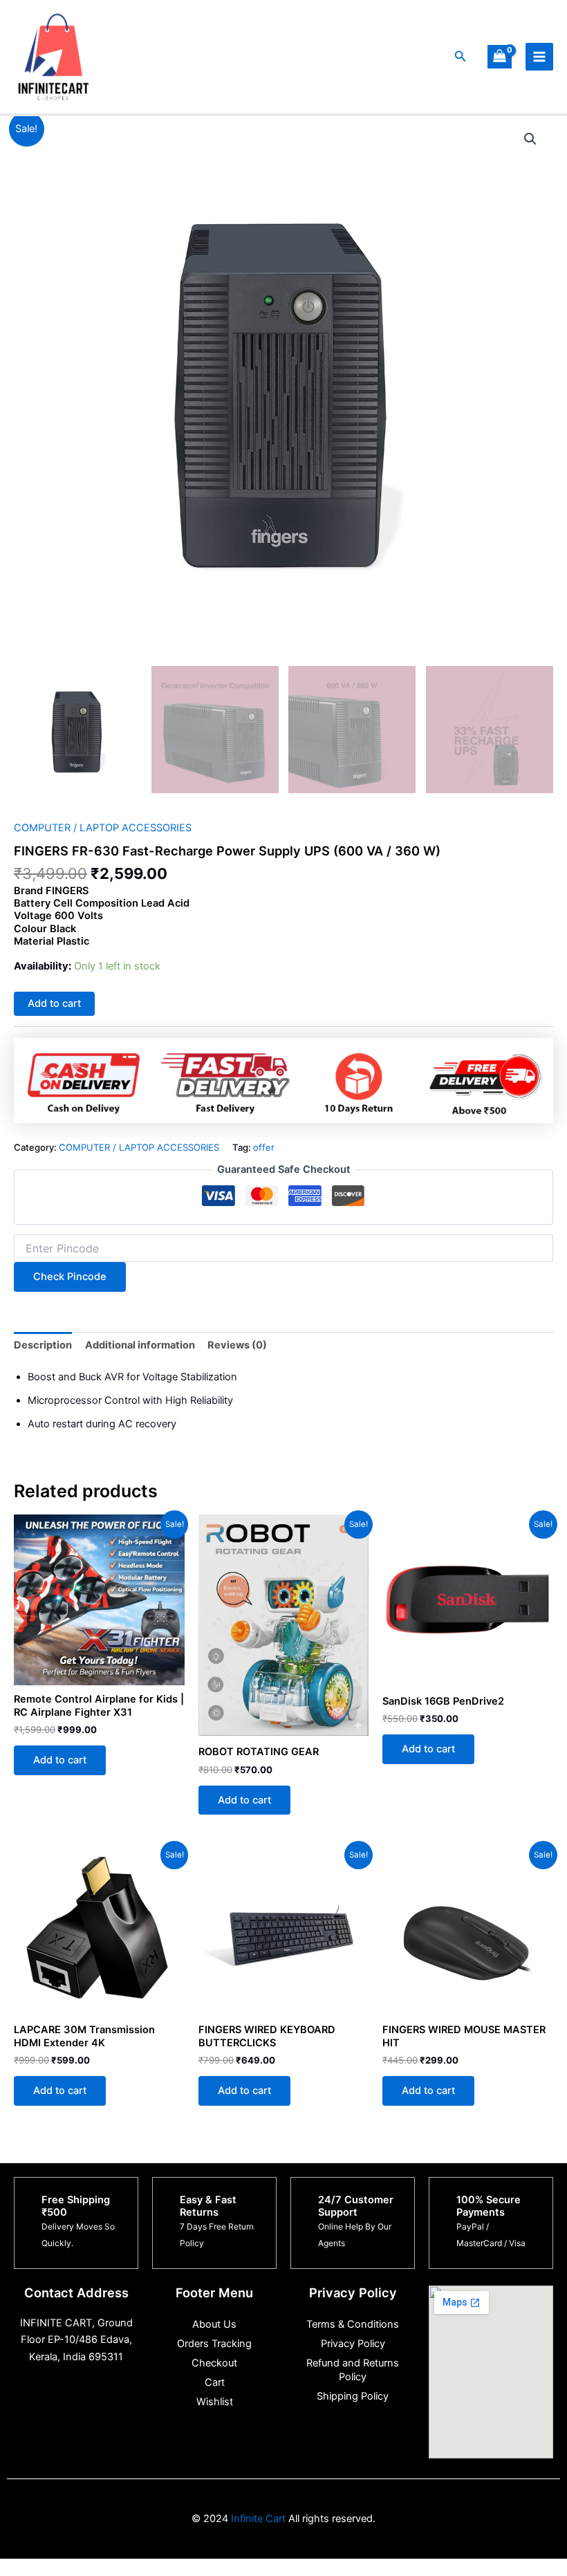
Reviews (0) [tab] (237, 1345)
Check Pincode (70, 1277)
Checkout (214, 2363)
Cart (215, 2382)
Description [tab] (43, 1345)
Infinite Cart (257, 2519)
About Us (214, 2324)
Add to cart (54, 1003)
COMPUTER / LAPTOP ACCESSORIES (103, 828)
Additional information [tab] (140, 1345)
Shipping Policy (353, 2396)
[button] (461, 56)
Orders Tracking (214, 2344)
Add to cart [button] (60, 1760)
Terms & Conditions (353, 2324)
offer (264, 1147)
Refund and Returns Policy (353, 2370)
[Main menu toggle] (539, 57)
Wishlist (215, 2402)
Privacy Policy (353, 2344)
